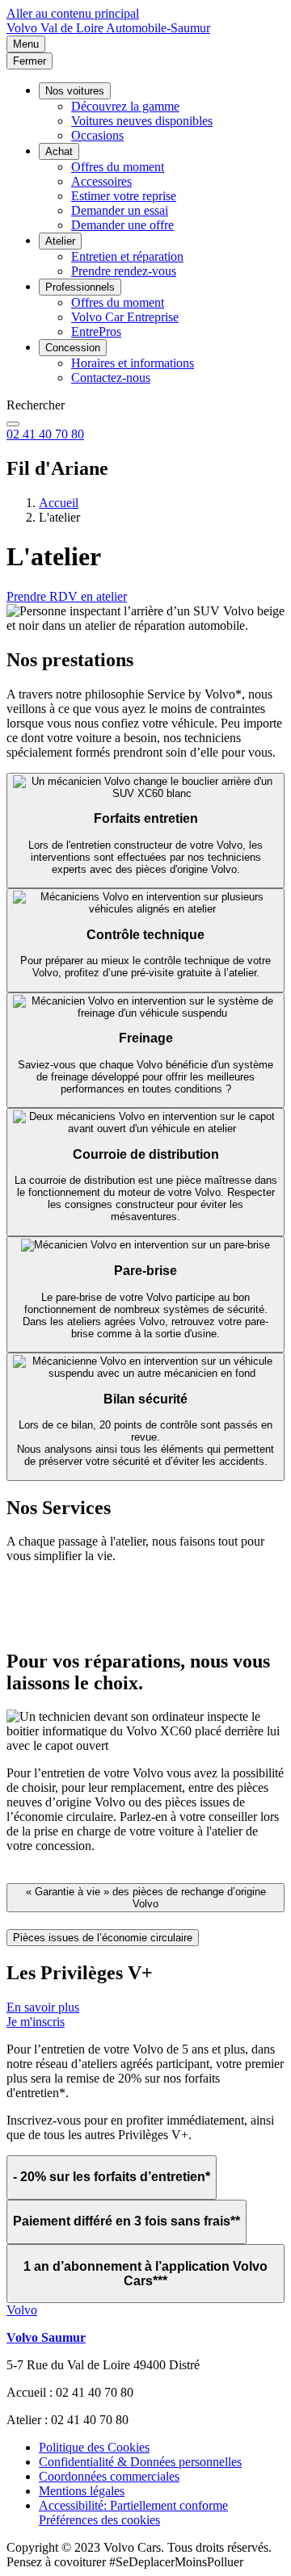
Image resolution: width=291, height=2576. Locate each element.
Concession (73, 348)
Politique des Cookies (94, 2447)
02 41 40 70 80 (45, 434)
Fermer (30, 61)
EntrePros (96, 331)
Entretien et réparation (127, 256)
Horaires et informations (133, 363)
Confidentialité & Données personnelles (140, 2462)
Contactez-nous (111, 378)
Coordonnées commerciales (109, 2476)
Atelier (60, 241)
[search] (13, 424)
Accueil (59, 503)
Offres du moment (118, 167)
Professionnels (80, 287)
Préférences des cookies (99, 2520)
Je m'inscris (36, 2022)
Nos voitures (75, 91)
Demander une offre (122, 225)
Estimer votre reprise (124, 196)
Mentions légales (82, 2491)
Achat (59, 151)
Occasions (97, 135)
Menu (26, 44)
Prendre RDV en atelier (67, 596)
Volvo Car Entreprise (125, 317)
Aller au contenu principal (73, 13)
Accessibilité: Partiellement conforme (133, 2505)
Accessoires (101, 181)
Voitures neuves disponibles (142, 121)
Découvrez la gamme (125, 106)
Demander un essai (120, 210)
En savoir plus (43, 2007)
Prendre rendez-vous (124, 271)
